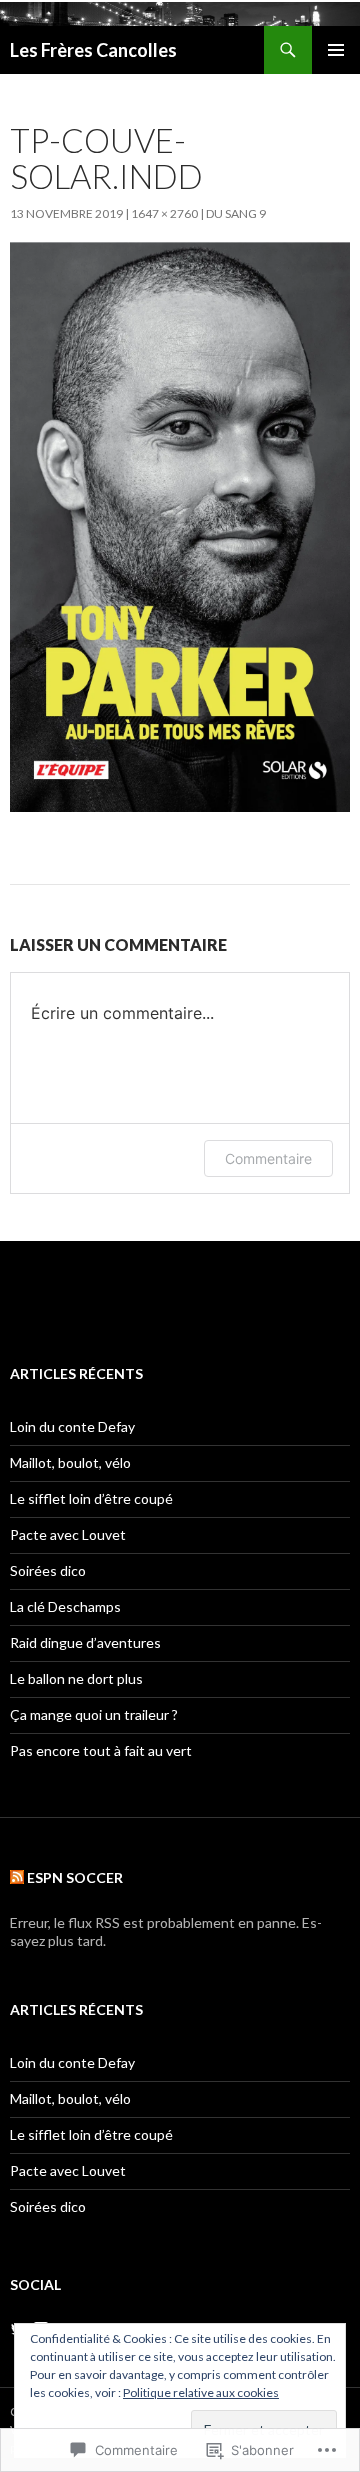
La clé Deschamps (65, 1606)
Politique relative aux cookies (201, 2392)
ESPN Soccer (75, 1877)
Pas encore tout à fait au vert (101, 1750)
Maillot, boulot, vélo (70, 1462)
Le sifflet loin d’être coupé (91, 1498)
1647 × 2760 (164, 213)
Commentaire (268, 1158)
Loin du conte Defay (72, 1426)
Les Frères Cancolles (93, 50)
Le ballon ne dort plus (76, 1678)
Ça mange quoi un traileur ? (94, 1714)
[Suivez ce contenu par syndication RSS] (17, 1877)
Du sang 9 (236, 213)
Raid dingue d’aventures (85, 1642)
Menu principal (336, 50)
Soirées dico (48, 1570)
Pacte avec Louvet (68, 1534)
